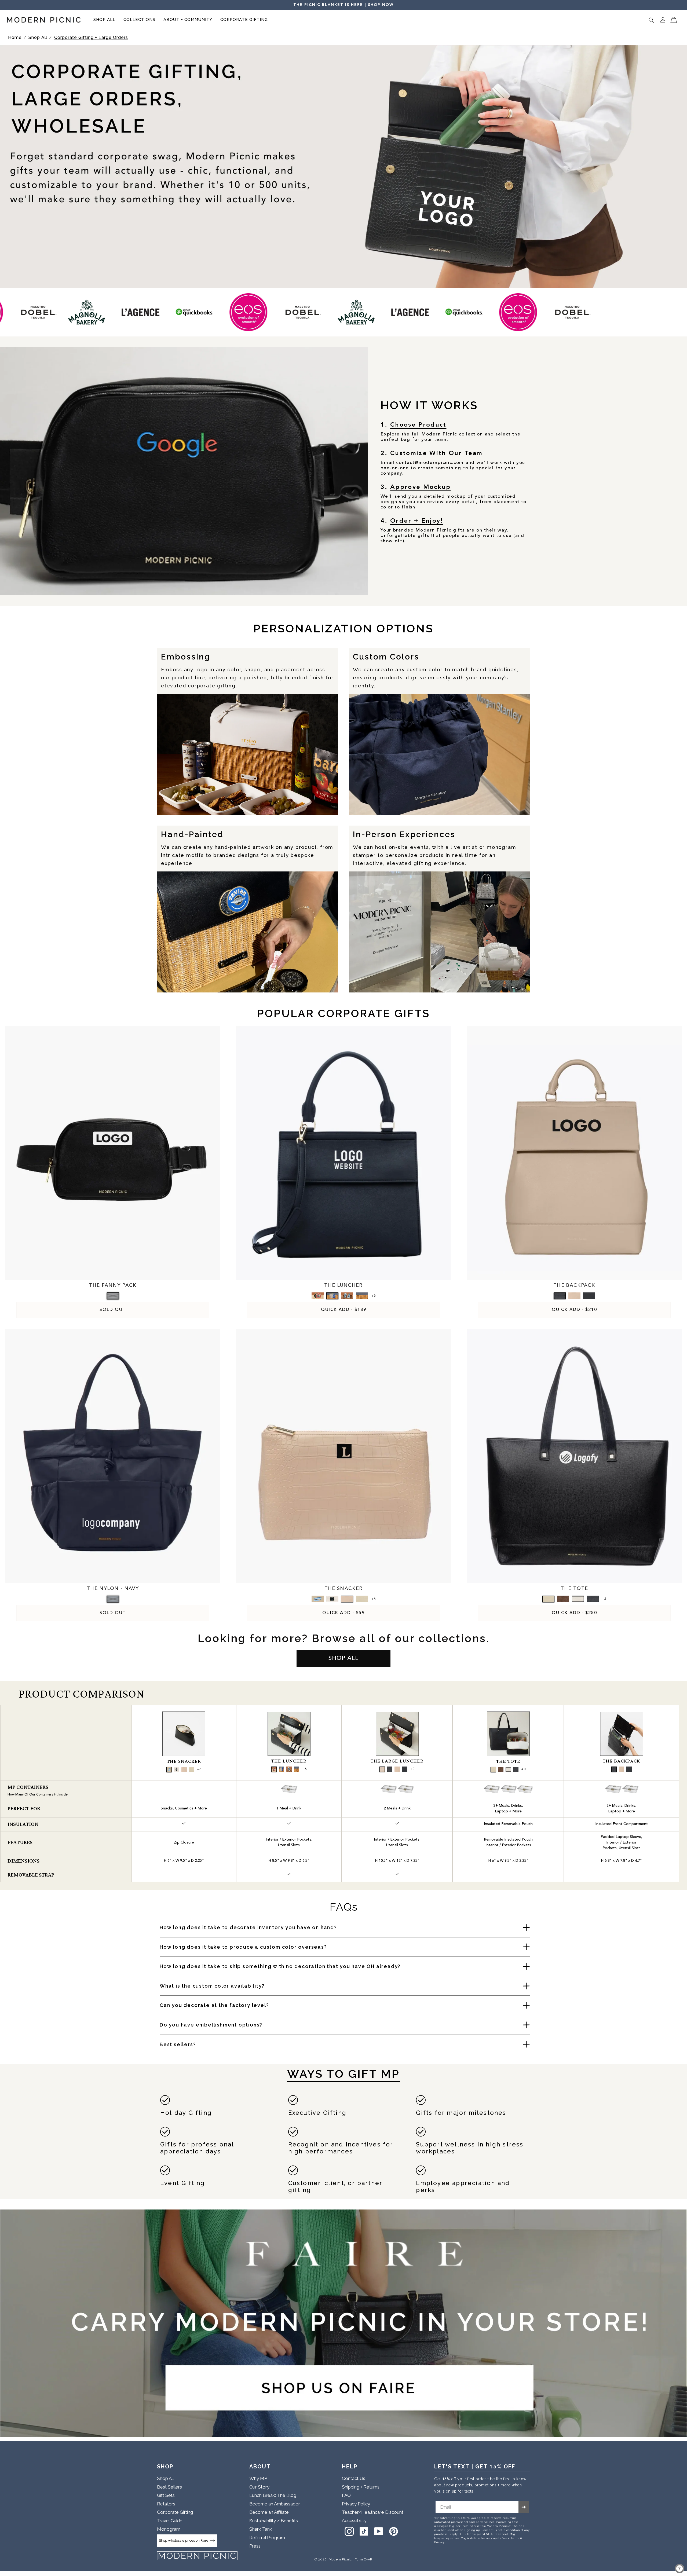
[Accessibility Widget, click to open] (680, 2569)
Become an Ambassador (275, 2504)
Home (15, 37)
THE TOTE (574, 1589)
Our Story (259, 2487)
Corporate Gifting (175, 2512)
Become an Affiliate (269, 2512)
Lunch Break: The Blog (273, 2495)
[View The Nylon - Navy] (113, 1599)
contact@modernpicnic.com (430, 463)
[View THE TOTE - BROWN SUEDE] (563, 1599)
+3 (604, 1599)
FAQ (346, 2495)
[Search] (651, 20)
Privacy (439, 2542)
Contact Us (354, 2478)
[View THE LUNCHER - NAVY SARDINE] (332, 1296)
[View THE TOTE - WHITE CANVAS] (548, 1599)
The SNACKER (184, 1761)
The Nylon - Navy (113, 1589)
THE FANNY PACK (113, 1285)
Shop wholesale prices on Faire (184, 2540)
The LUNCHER (289, 1761)
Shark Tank (261, 2529)
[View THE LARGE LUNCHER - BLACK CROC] (390, 1769)
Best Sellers (169, 2487)
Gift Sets (166, 2495)
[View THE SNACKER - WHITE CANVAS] (362, 1599)
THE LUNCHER (343, 1285)
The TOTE (508, 1761)
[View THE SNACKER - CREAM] (347, 1599)
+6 (373, 1296)
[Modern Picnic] (197, 2556)
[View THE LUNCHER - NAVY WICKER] (362, 1296)
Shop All (39, 37)
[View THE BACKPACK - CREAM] (574, 1296)
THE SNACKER (343, 1589)
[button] (104, 20)
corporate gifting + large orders (91, 37)
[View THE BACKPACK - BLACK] (589, 1296)
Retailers (166, 2504)
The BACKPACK (621, 1761)
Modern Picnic (340, 2559)
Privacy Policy (356, 2504)
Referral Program (267, 2538)
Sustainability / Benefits (274, 2521)
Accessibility (354, 2521)
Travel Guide (170, 2521)
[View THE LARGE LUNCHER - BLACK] (405, 1769)
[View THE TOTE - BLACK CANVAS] (578, 1599)
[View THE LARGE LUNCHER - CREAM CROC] (382, 1769)
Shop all (343, 1658)
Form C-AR (364, 2559)
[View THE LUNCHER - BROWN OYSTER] (347, 1296)
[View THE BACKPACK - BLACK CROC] (560, 1296)
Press (255, 2546)
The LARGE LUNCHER (397, 1761)
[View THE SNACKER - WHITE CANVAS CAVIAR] (332, 1599)
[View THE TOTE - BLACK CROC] (593, 1599)
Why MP (258, 2478)
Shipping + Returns (361, 2487)
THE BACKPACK (574, 1285)
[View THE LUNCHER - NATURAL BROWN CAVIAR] (318, 1296)
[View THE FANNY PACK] (113, 1296)
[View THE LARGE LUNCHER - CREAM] (397, 1769)
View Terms (511, 2538)
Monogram (169, 2529)
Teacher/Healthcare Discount (373, 2512)
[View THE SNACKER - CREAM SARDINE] (318, 1599)
